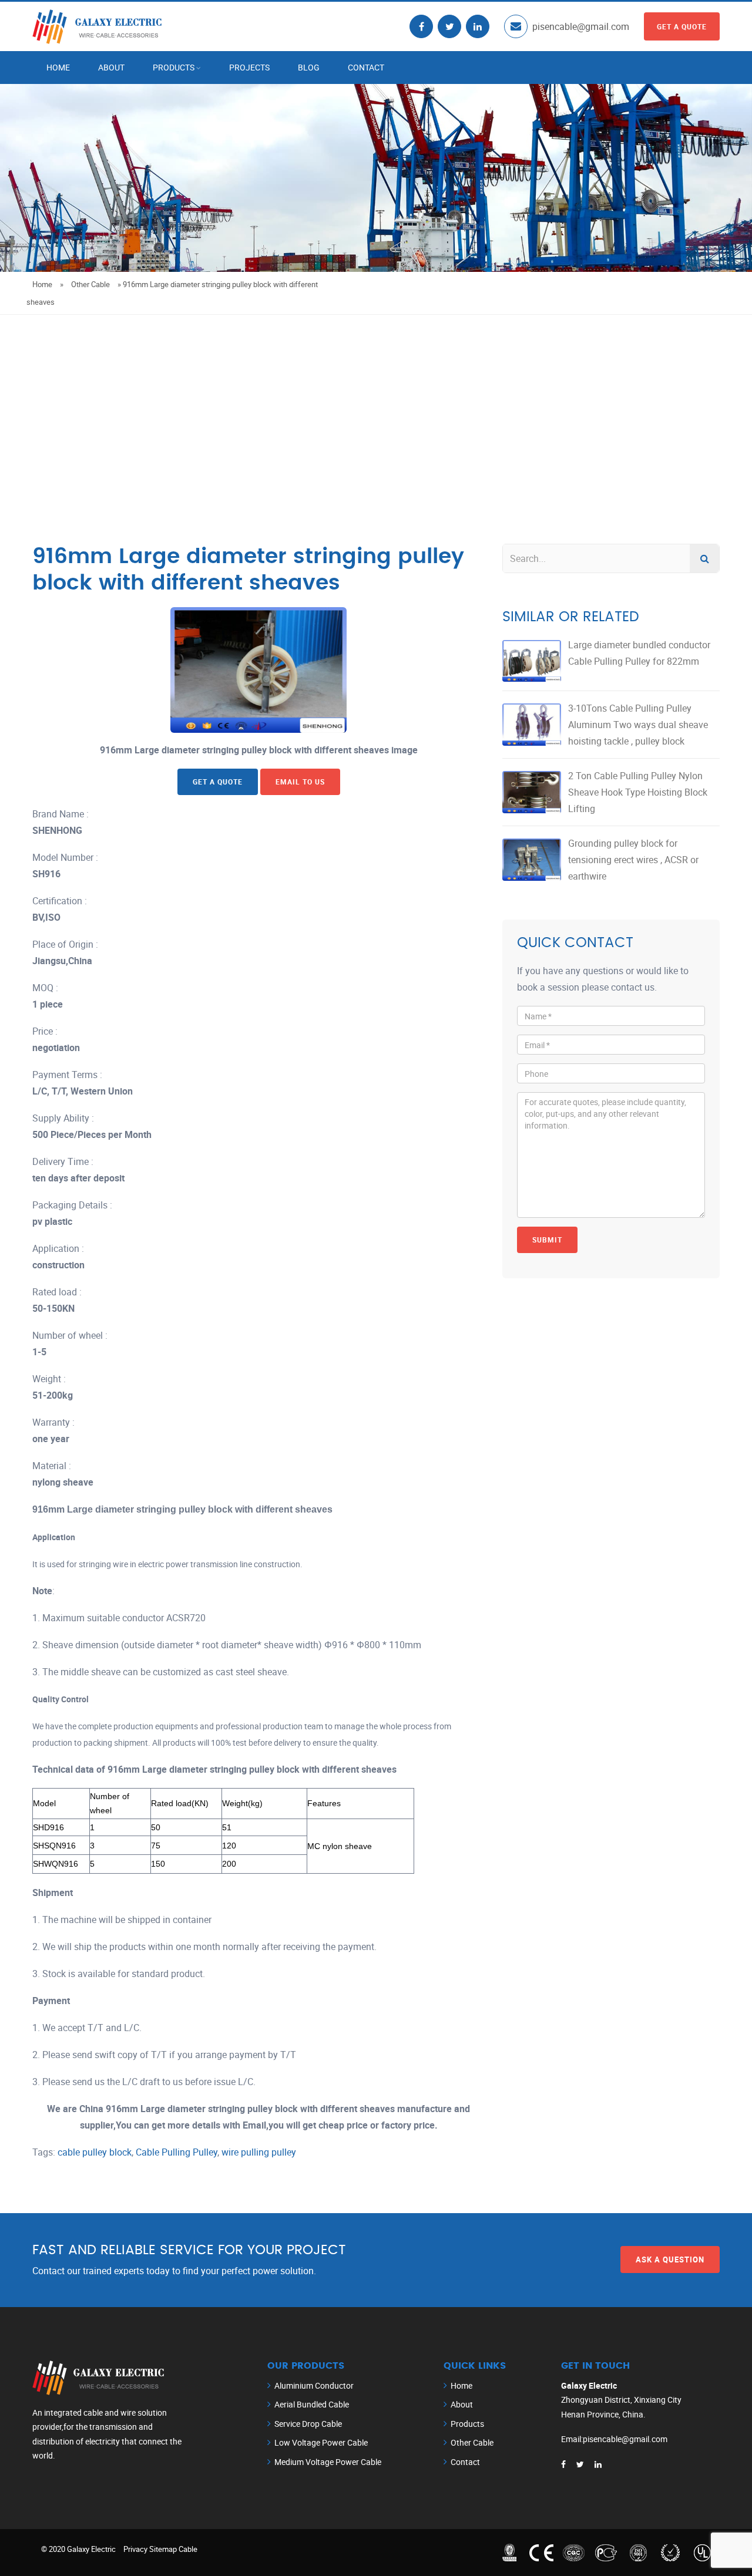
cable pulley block (95, 2152)
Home (58, 67)
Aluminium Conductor (314, 2385)
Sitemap (163, 2549)
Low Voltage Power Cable (321, 2442)
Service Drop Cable (308, 2424)
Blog (309, 67)
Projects (249, 67)
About (111, 67)
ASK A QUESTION (670, 2260)
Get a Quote (682, 26)
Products (174, 67)
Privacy (135, 2549)
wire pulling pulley (259, 2152)
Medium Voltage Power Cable (328, 2462)
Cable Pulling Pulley (177, 2152)
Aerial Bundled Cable (312, 2404)
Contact (366, 67)
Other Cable (90, 284)
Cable (188, 2549)
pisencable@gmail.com (581, 26)
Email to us (300, 782)
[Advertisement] (376, 403)
